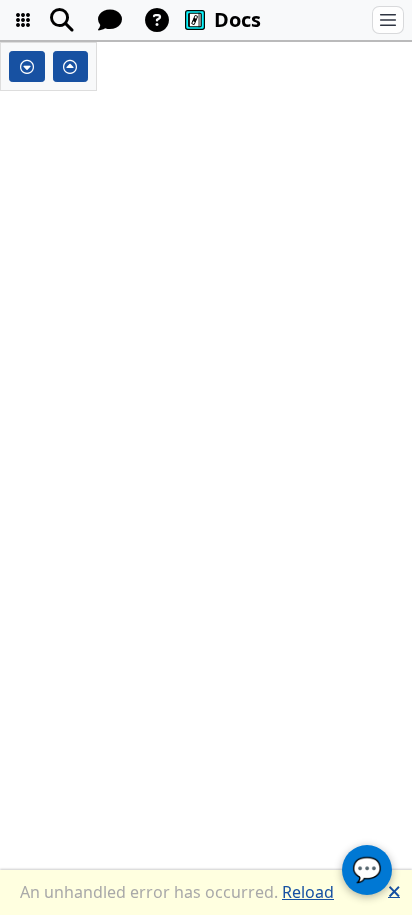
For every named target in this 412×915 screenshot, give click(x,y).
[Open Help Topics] (157, 20)
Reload (308, 892)
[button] (23, 20)
